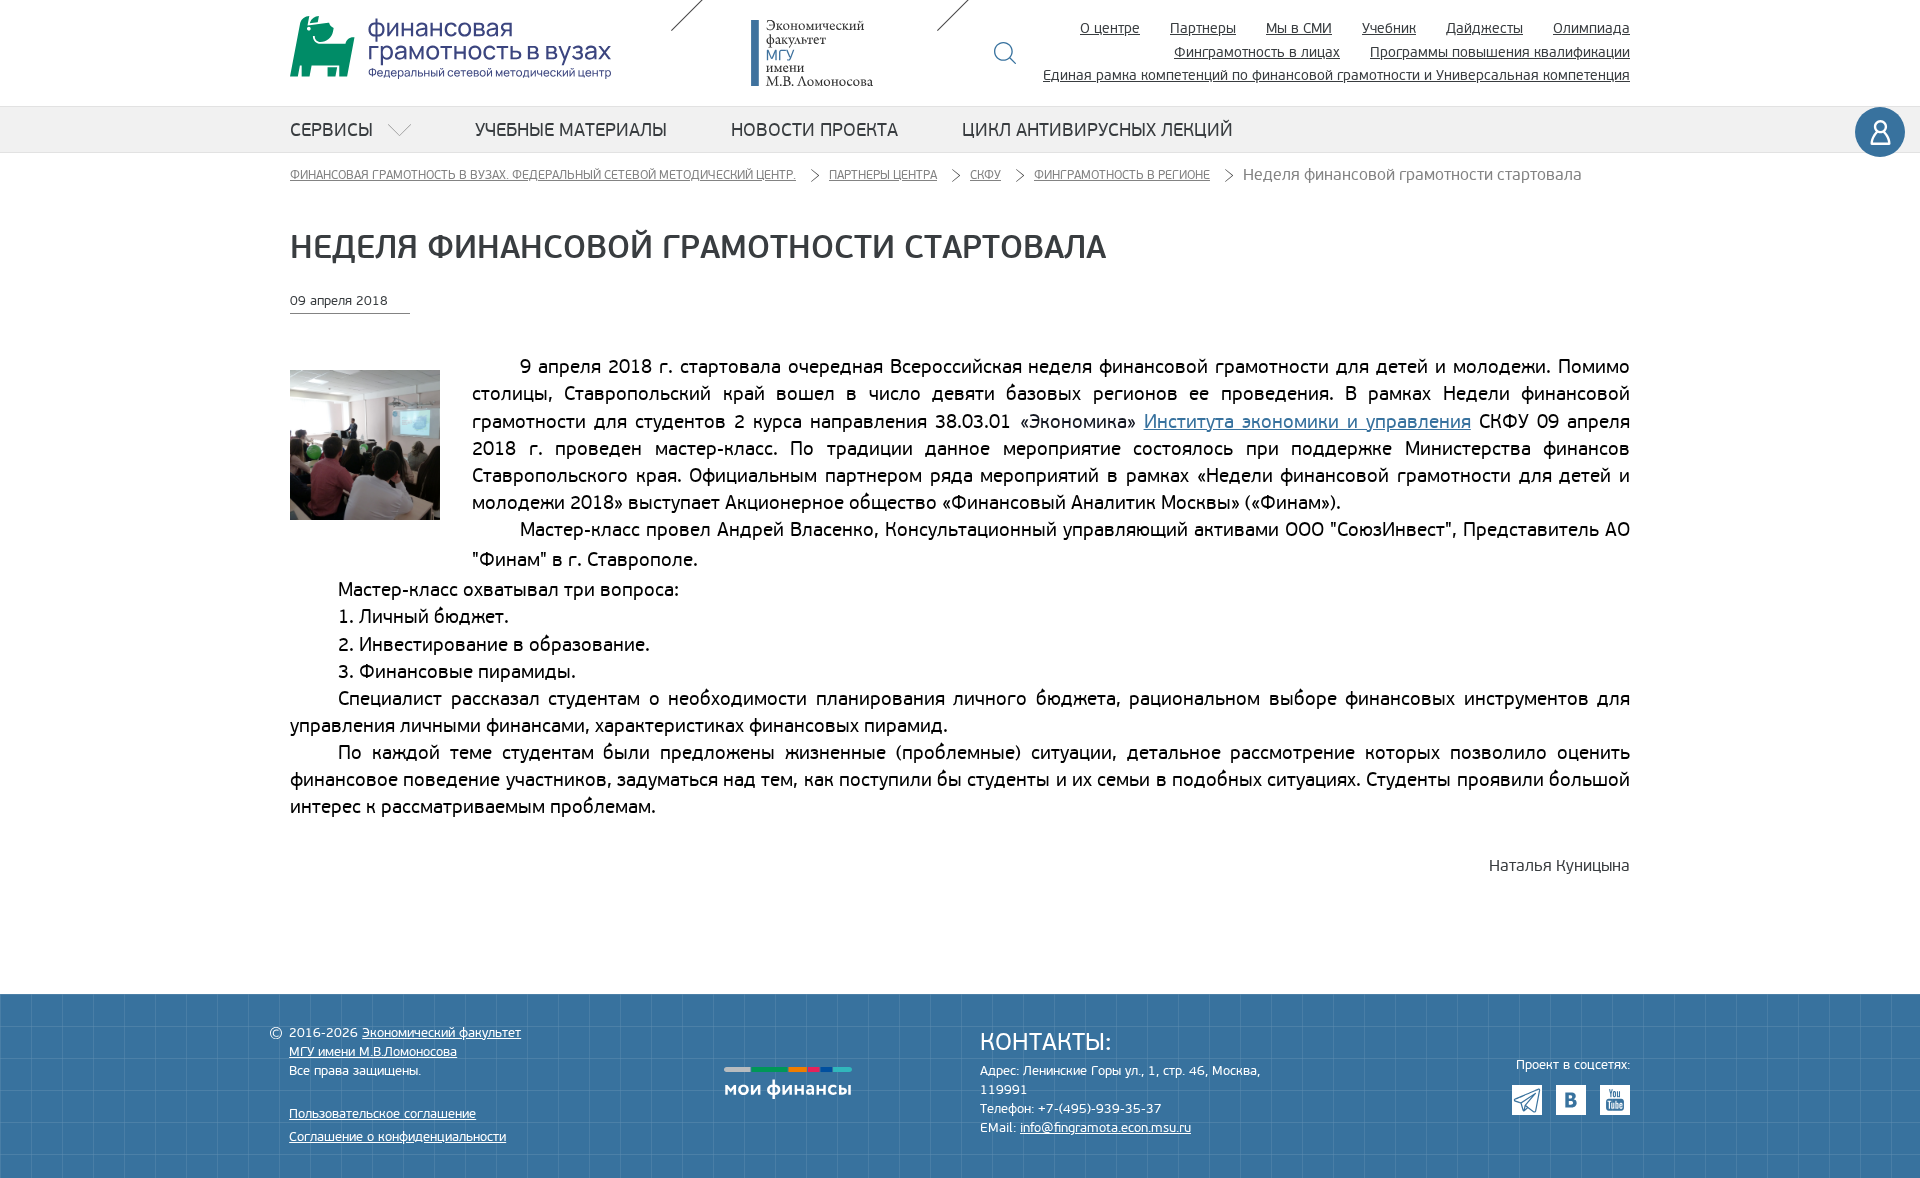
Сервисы (331, 130)
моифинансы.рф (788, 1083)
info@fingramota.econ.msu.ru (1105, 1128)
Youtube (1615, 1100)
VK (1571, 1100)
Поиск (1005, 53)
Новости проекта (814, 130)
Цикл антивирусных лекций (1097, 130)
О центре (1110, 28)
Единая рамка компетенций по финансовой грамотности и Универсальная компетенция (1336, 75)
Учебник (1389, 28)
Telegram (1527, 1100)
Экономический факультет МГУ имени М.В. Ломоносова (842, 53)
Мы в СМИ (1299, 28)
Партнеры (1203, 28)
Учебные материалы (571, 130)
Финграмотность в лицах (1257, 52)
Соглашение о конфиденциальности (397, 1137)
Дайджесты (1484, 28)
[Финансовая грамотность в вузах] (450, 47)
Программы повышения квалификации (1500, 52)
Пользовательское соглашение (382, 1114)
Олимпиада (1591, 28)
